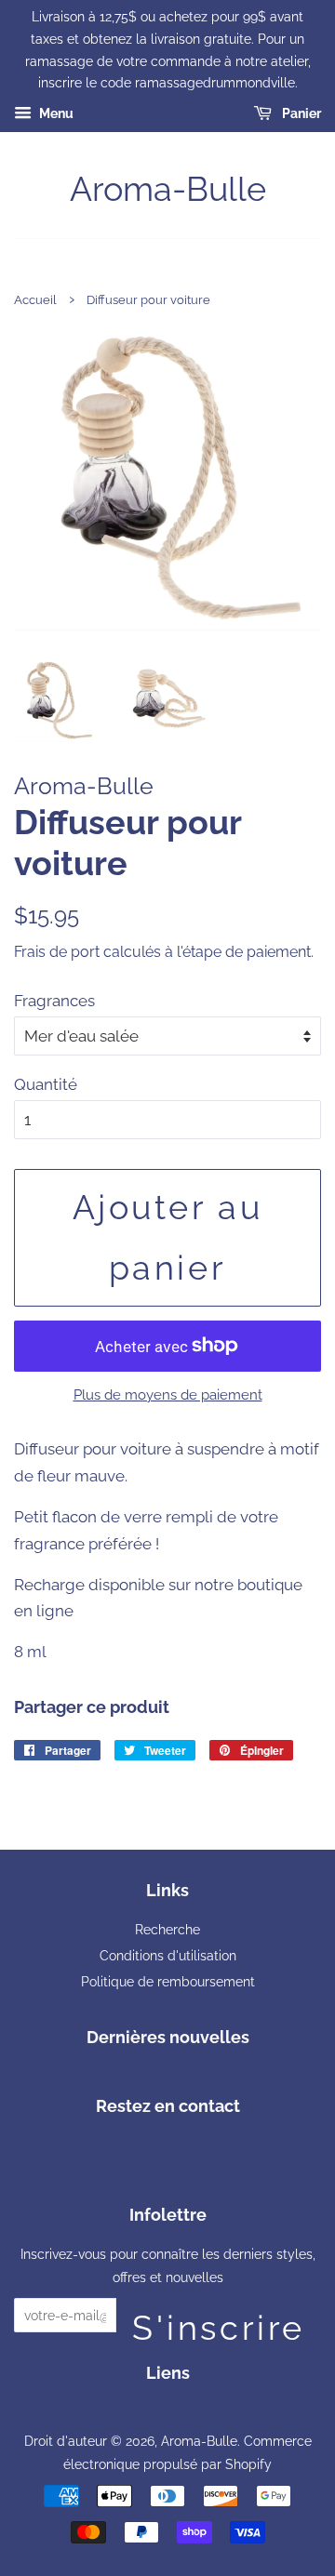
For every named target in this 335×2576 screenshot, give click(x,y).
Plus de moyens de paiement (168, 1395)
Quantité (46, 1084)
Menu (55, 113)
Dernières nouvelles (168, 2037)
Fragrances (54, 1001)
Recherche (167, 1929)
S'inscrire (219, 2320)
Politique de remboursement (168, 1981)
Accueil (35, 300)
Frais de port (57, 952)
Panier (300, 113)
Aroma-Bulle (168, 189)
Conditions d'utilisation (168, 1955)
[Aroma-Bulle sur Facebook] (168, 2149)
